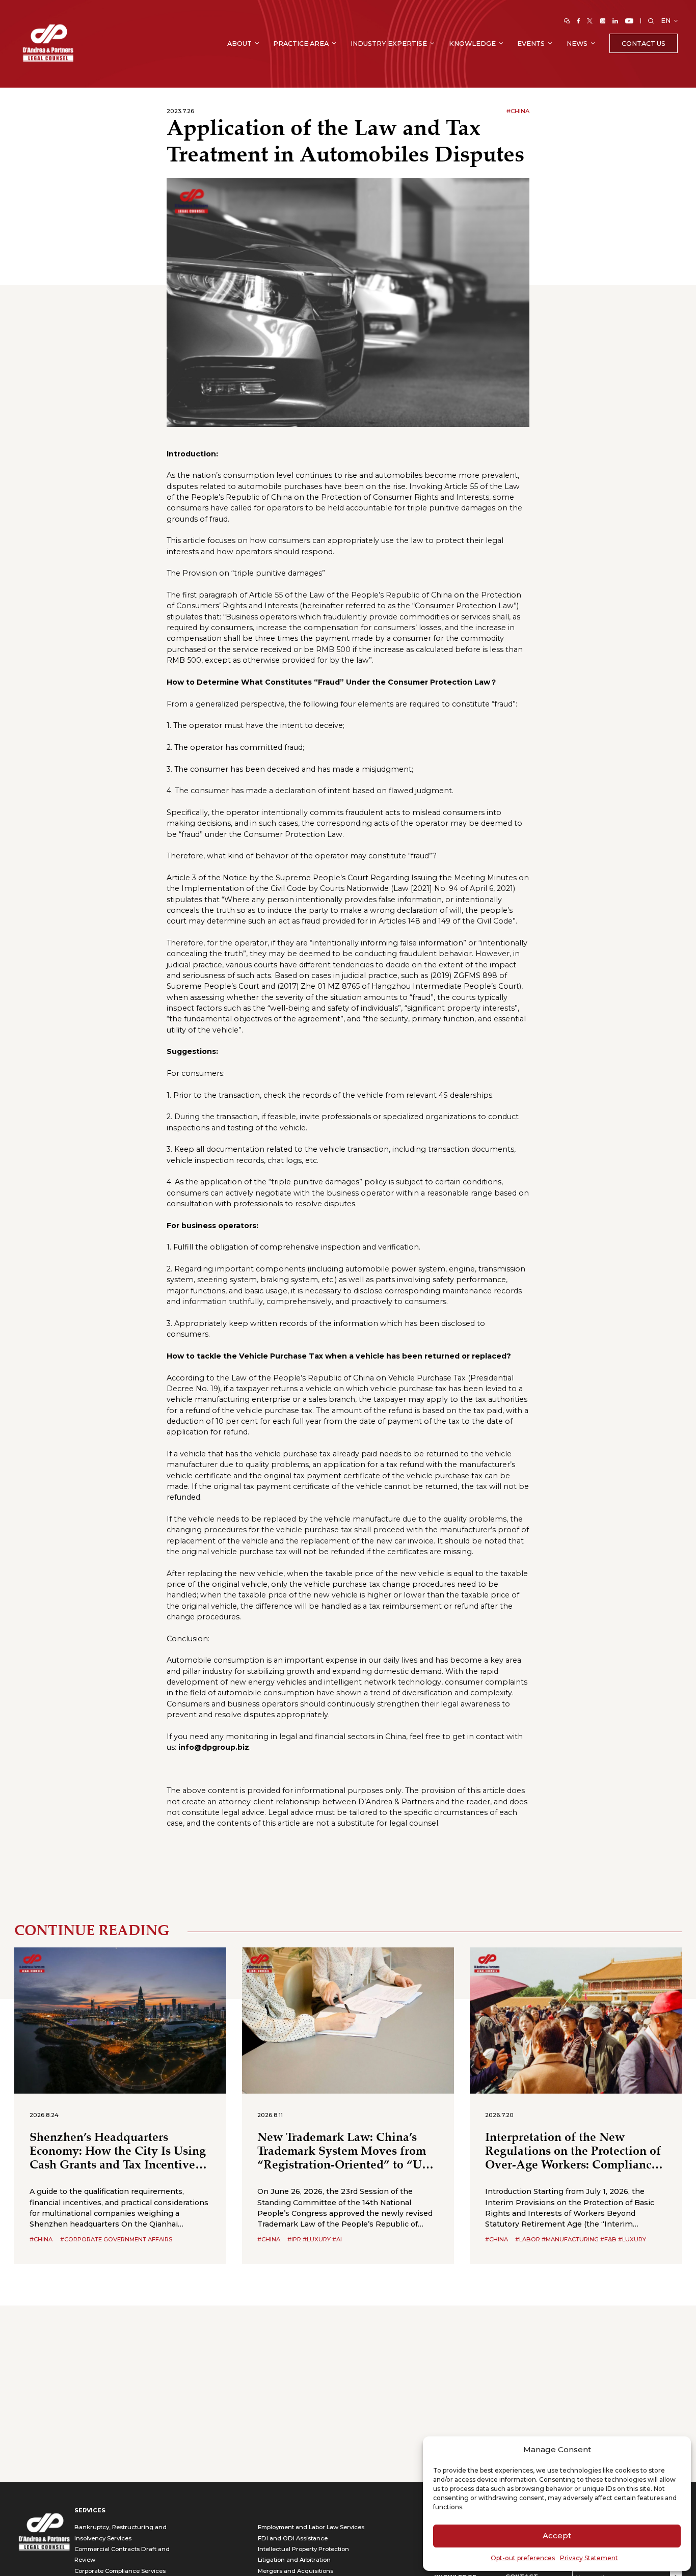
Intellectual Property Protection (303, 2549)
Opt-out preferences (523, 2558)
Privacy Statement (589, 2558)
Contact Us (644, 44)
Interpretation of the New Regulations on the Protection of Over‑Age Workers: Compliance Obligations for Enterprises (573, 2152)
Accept (557, 2536)
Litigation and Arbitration (294, 2560)
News (577, 44)
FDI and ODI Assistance (293, 2538)
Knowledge (472, 44)
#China (518, 111)
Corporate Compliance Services (120, 2571)
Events (531, 44)
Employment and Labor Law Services (311, 2527)
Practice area (301, 44)
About (239, 44)
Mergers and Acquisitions (296, 2571)
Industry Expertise (389, 44)
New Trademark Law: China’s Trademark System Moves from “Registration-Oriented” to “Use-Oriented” (347, 2152)
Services (90, 2510)
